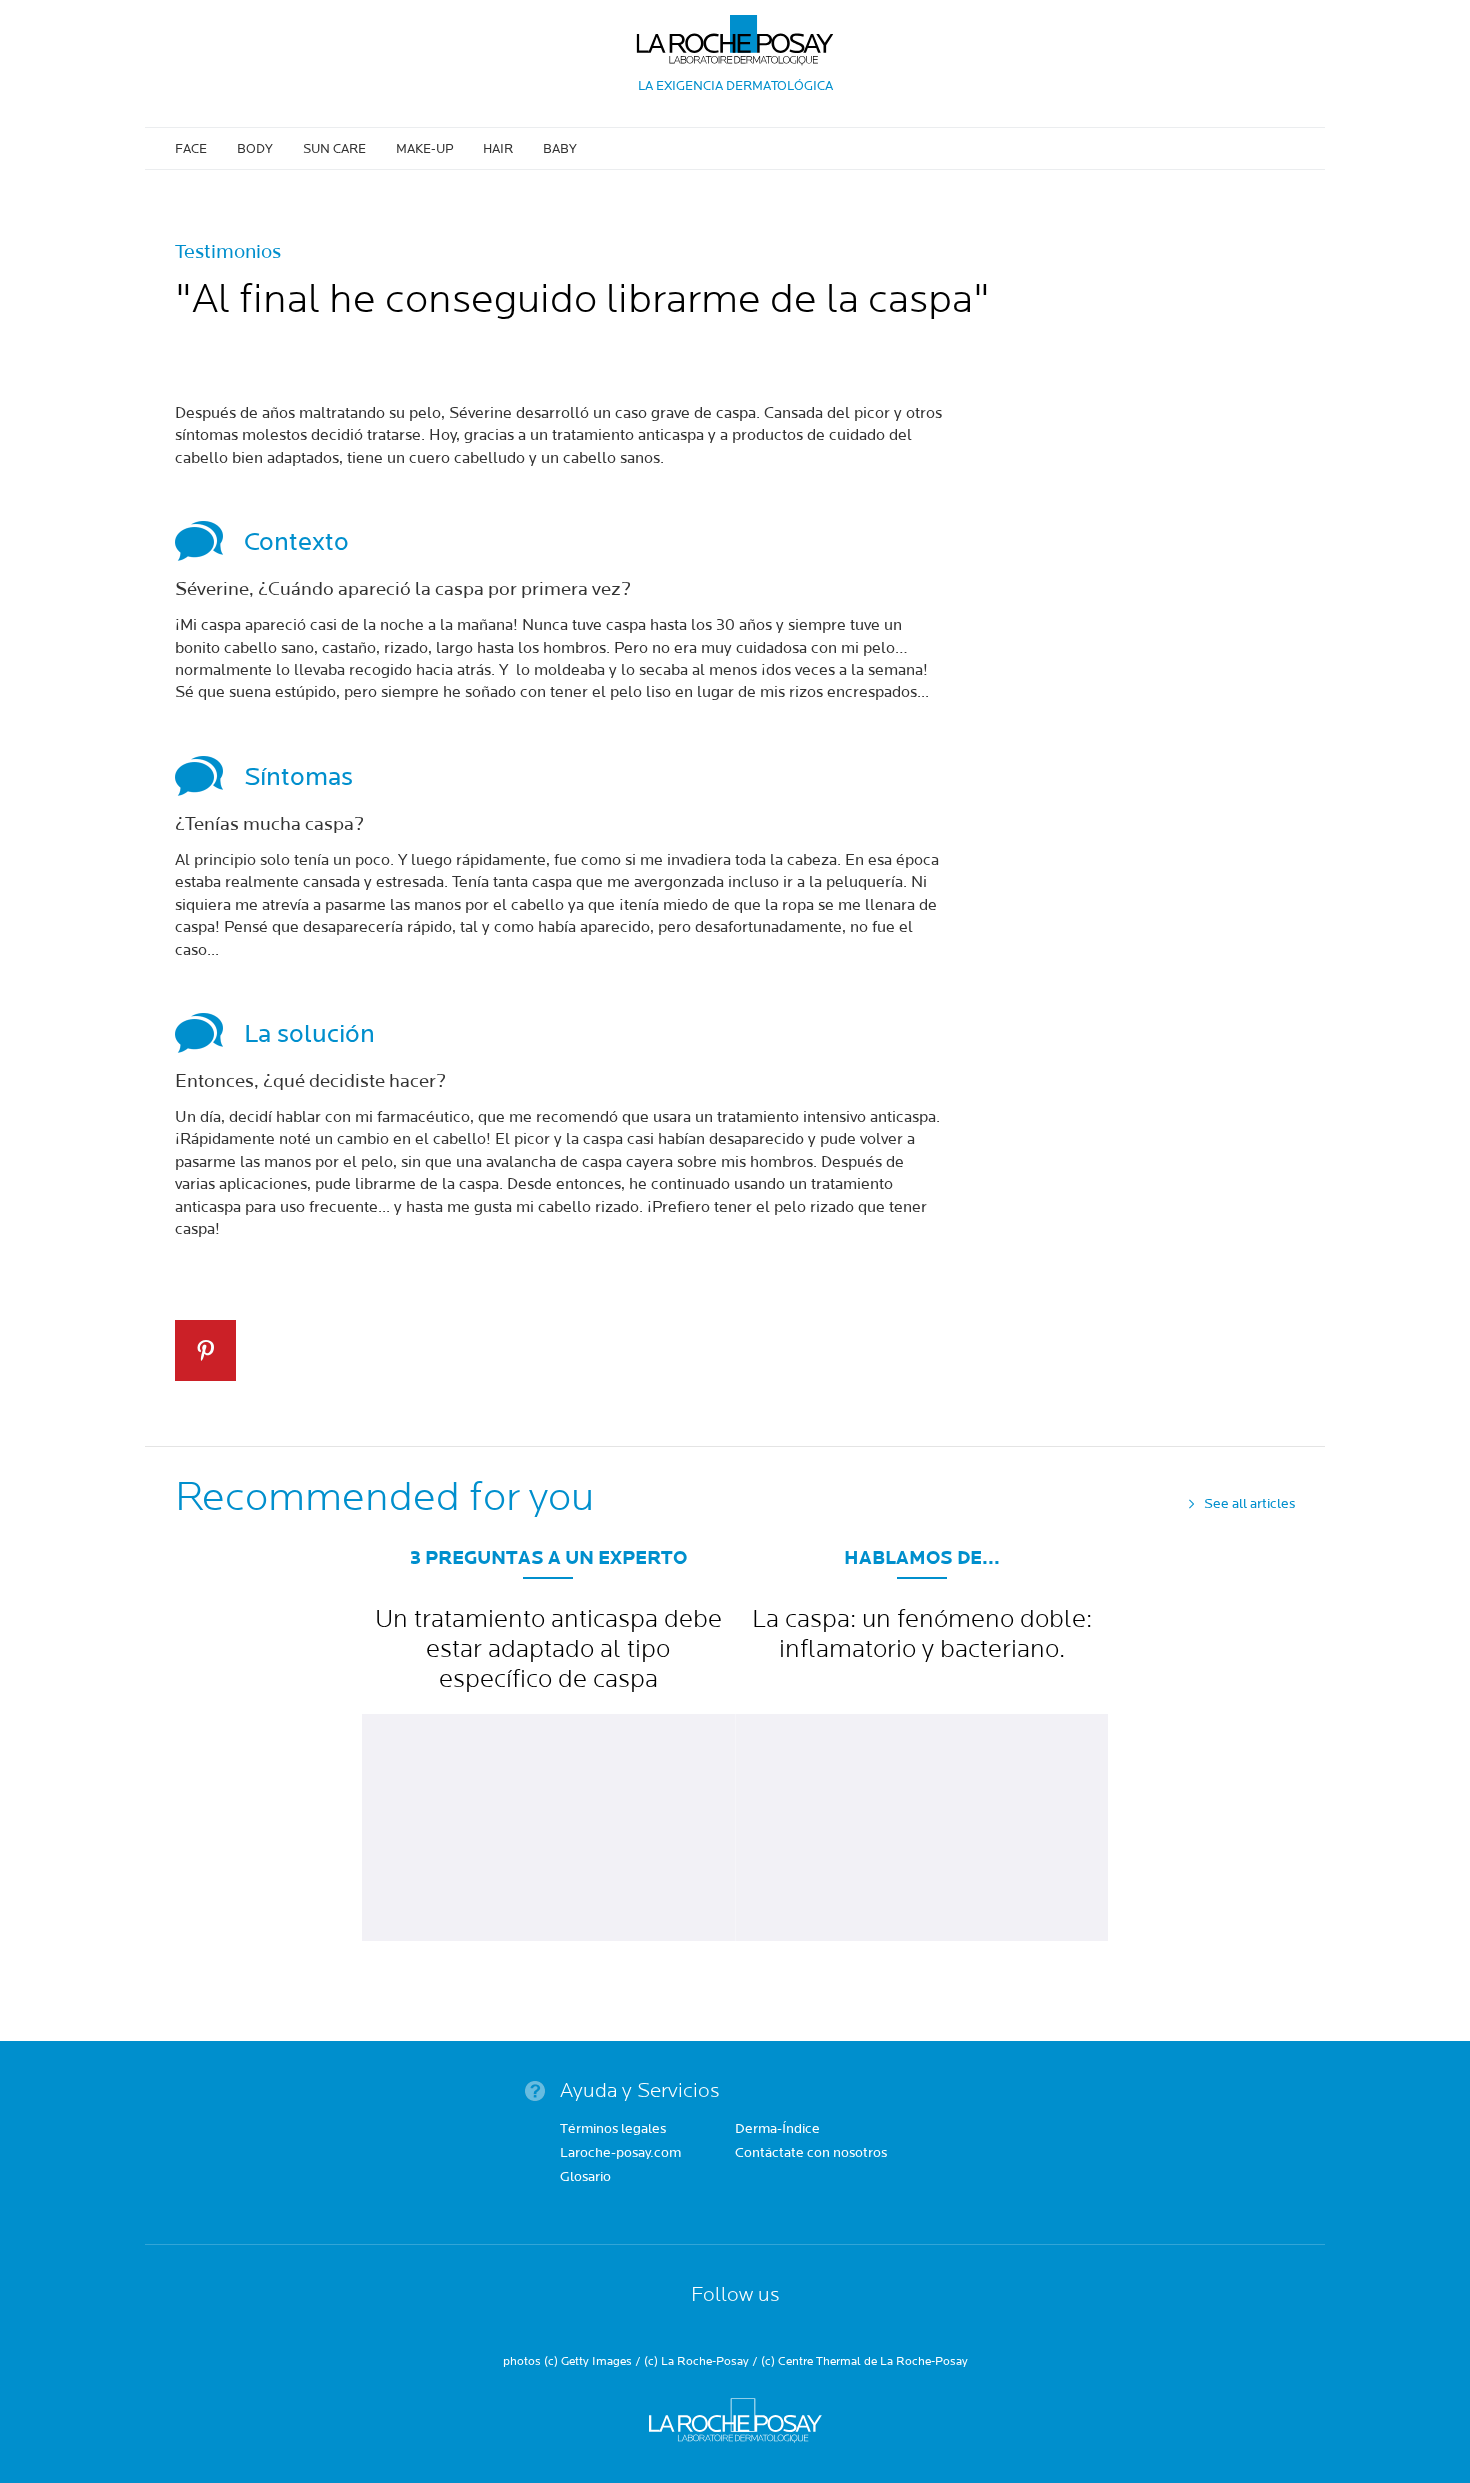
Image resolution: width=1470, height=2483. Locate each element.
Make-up (424, 149)
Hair (498, 149)
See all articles (1249, 1504)
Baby (560, 149)
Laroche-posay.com (620, 2154)
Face (191, 149)
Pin (205, 1350)
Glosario (585, 2178)
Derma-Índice (777, 2130)
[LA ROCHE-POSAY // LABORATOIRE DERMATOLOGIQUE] (735, 32)
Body (255, 149)
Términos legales (613, 2130)
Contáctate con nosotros (811, 2154)
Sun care (334, 149)
